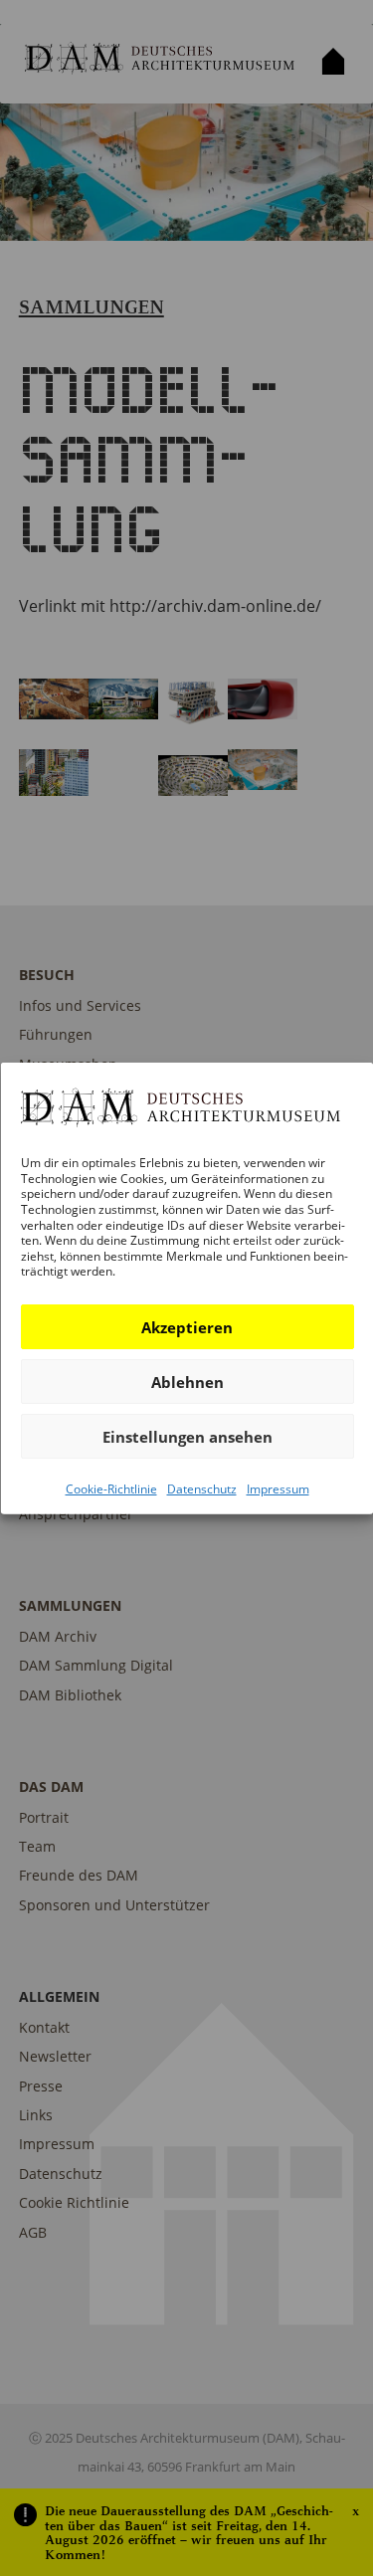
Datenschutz (201, 1489)
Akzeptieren (187, 1326)
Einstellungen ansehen (186, 1436)
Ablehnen (186, 1381)
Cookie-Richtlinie (110, 1489)
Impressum (277, 1489)
